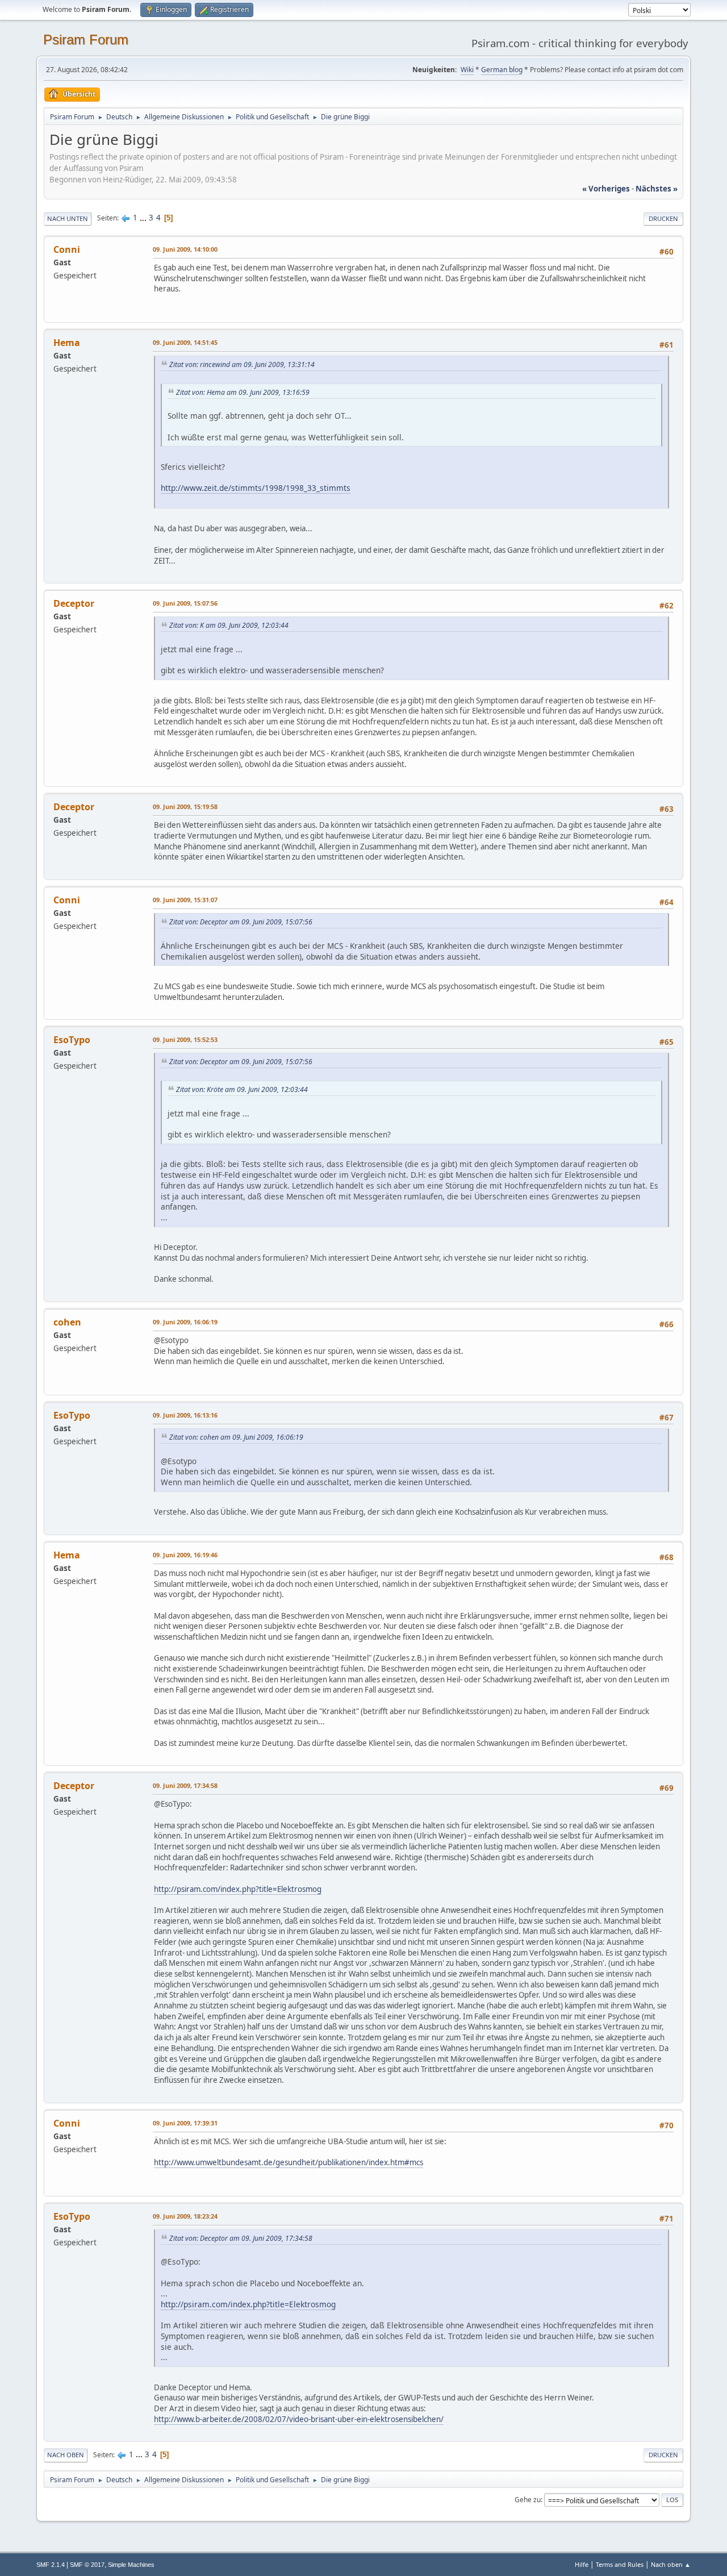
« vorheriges (606, 189)
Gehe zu (528, 2500)
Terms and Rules (620, 2564)
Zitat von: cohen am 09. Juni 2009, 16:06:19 (236, 1437)
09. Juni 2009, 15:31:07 (185, 900)
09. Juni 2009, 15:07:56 (185, 603)
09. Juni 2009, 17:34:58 (185, 1785)
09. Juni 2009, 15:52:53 (185, 1039)
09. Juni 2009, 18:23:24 (185, 2216)
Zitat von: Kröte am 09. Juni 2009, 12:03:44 (242, 1089)
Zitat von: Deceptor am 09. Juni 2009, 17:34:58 (241, 2238)
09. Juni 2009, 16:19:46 (185, 1555)
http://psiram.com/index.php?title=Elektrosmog (238, 1889)
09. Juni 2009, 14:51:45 (185, 342)
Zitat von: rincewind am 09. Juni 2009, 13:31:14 (242, 364)
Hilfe (582, 2564)
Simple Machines (131, 2565)
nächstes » (657, 189)
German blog (502, 70)
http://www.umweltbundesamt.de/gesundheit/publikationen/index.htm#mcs (289, 2162)
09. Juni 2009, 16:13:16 (185, 1415)
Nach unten (68, 218)
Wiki (467, 70)
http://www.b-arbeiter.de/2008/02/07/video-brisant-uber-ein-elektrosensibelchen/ (299, 2419)
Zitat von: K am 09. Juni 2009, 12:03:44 (229, 625)
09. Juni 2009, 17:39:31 (185, 2123)
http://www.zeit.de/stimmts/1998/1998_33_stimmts (256, 488)
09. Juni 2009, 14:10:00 (185, 249)
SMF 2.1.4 (51, 2565)
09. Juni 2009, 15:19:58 (185, 806)
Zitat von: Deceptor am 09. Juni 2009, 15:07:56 (241, 922)
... (144, 218)
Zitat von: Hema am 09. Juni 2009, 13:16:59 (243, 392)
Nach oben (66, 2455)
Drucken (663, 218)
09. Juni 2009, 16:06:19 (185, 1322)
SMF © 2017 (87, 2565)
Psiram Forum (86, 39)
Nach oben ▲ (671, 2564)
